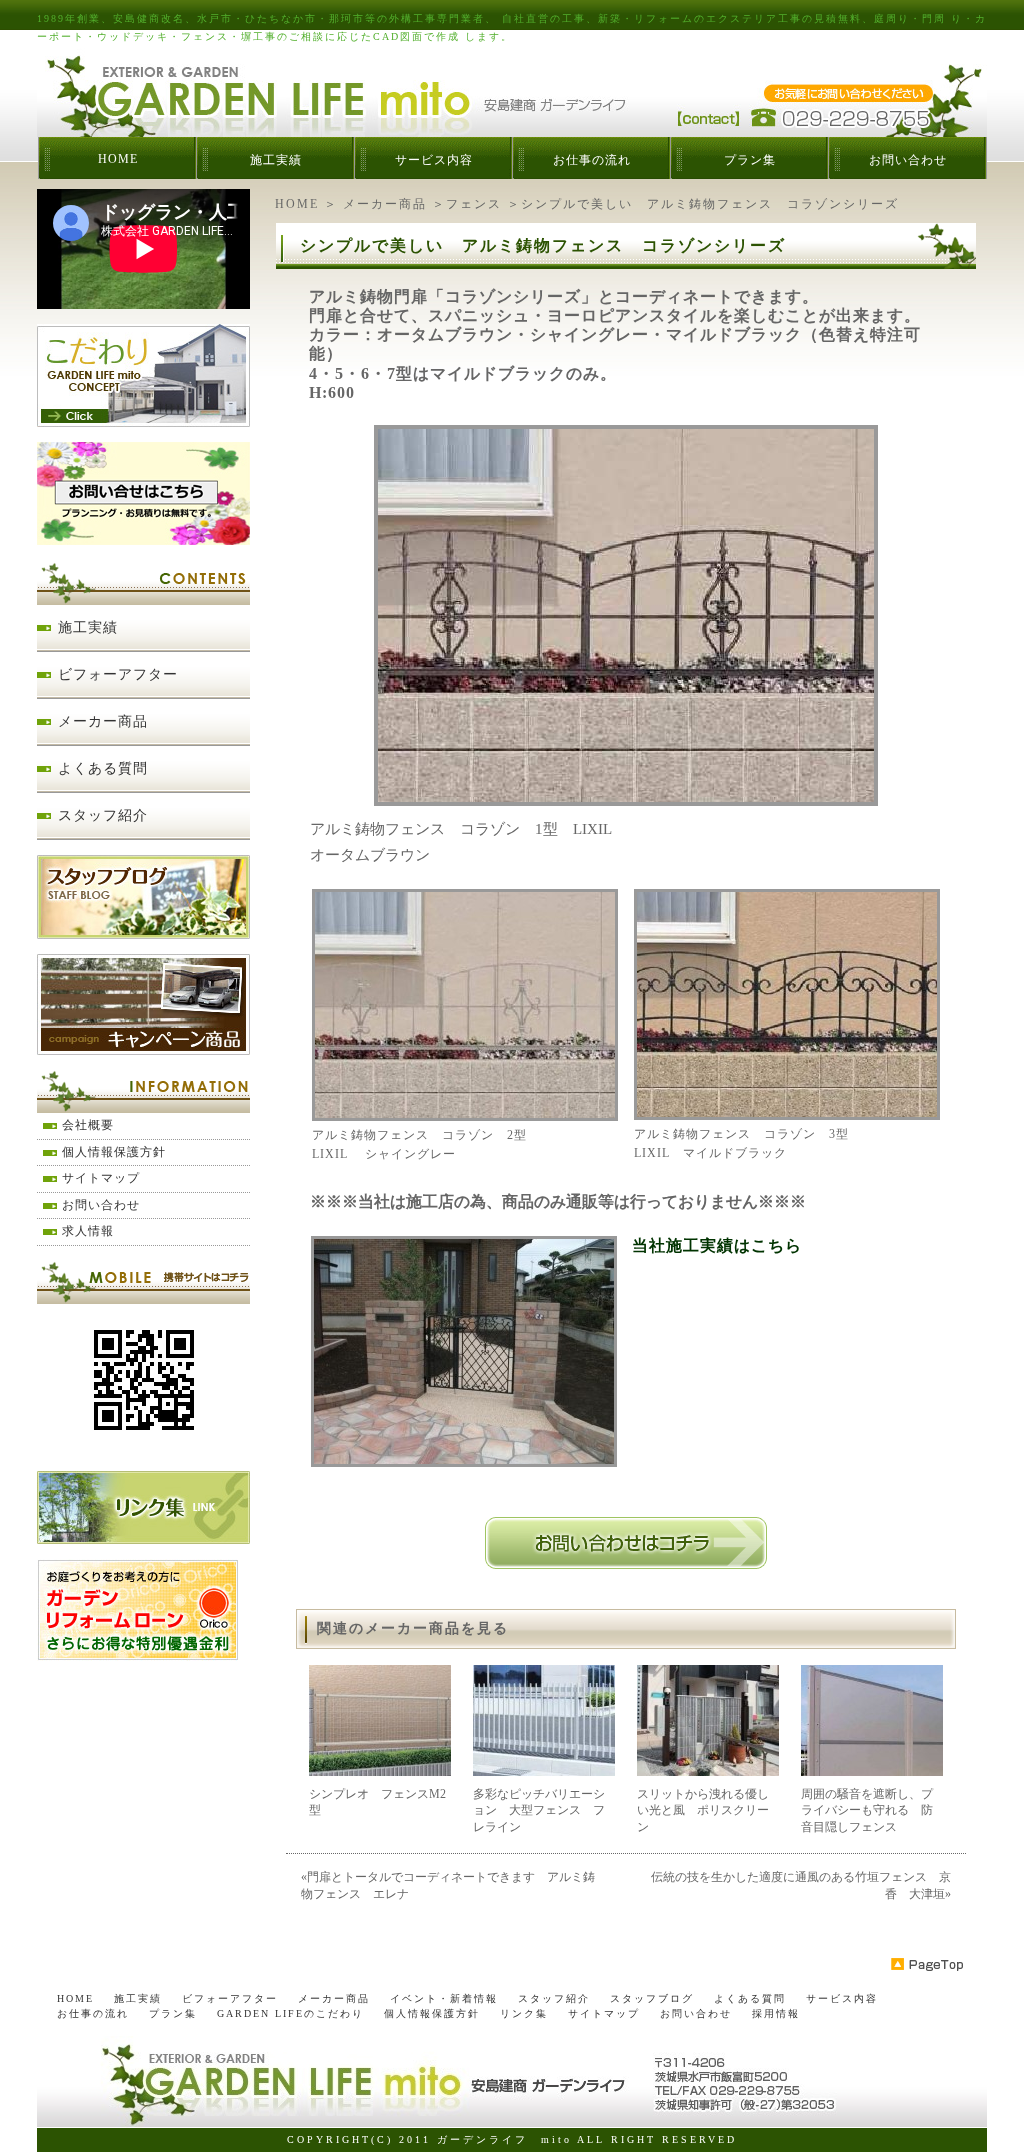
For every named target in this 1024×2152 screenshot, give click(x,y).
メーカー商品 (385, 204)
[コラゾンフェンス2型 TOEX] (465, 1114)
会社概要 (88, 1125)
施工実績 (276, 160)
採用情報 (776, 2013)
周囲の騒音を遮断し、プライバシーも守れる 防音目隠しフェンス (867, 1811)
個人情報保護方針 (114, 1152)
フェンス (474, 204)
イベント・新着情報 (444, 1998)
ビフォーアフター (118, 674)
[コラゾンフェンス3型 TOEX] (787, 1113)
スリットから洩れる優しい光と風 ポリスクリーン (703, 1811)
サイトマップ (101, 1178)
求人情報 (88, 1231)
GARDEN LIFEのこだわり (290, 2013)
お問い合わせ (908, 160)
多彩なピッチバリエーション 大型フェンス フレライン (539, 1811)
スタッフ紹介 (103, 815)
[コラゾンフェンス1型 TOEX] (626, 799)
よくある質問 (103, 768)
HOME (118, 159)
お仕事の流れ (592, 160)
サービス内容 (434, 160)
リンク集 (524, 2013)
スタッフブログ (652, 1998)
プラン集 (750, 160)
